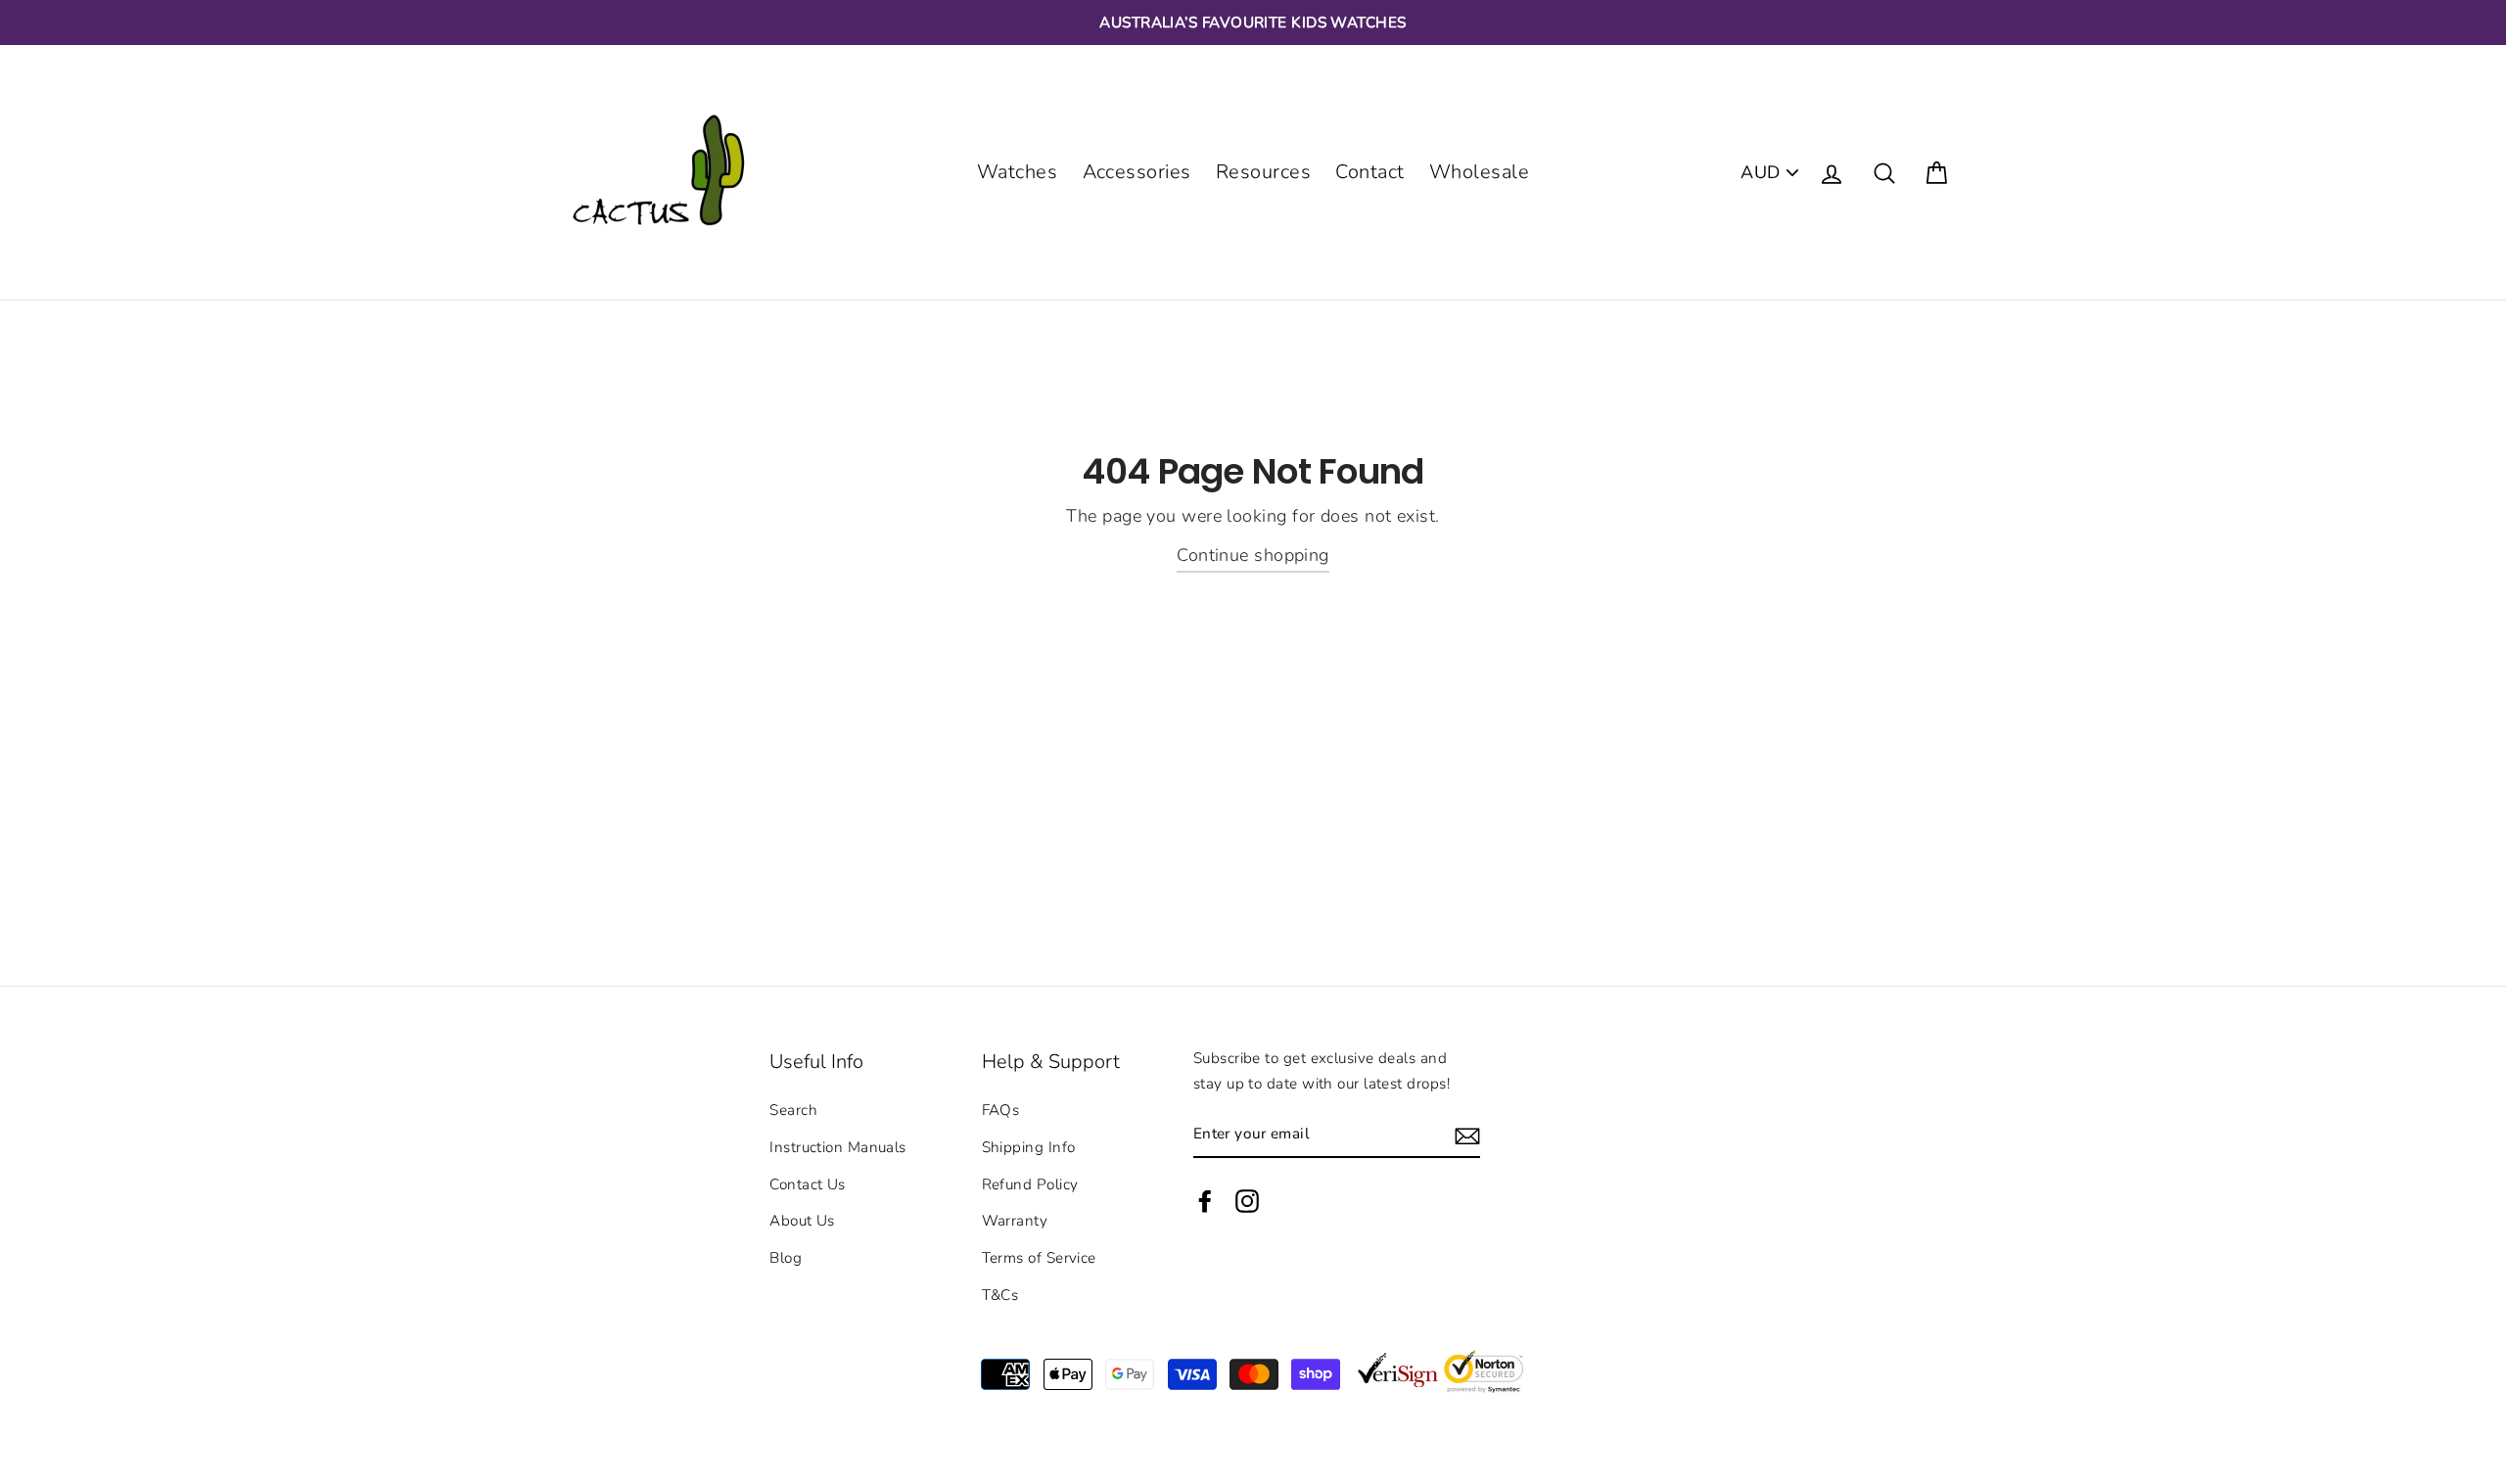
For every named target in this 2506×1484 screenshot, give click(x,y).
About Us (802, 1221)
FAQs (1001, 1110)
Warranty (1015, 1221)
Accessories (1137, 172)
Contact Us (808, 1184)
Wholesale (1479, 172)
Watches (1017, 172)
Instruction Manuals (838, 1147)
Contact (1369, 172)
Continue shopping (1253, 555)
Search (793, 1110)
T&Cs (1000, 1295)
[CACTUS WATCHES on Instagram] (1247, 1200)
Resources (1263, 172)
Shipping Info (1029, 1147)
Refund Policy (1030, 1184)
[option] (1253, 23)
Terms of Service (1039, 1258)
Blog (786, 1258)
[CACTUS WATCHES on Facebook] (1205, 1200)
